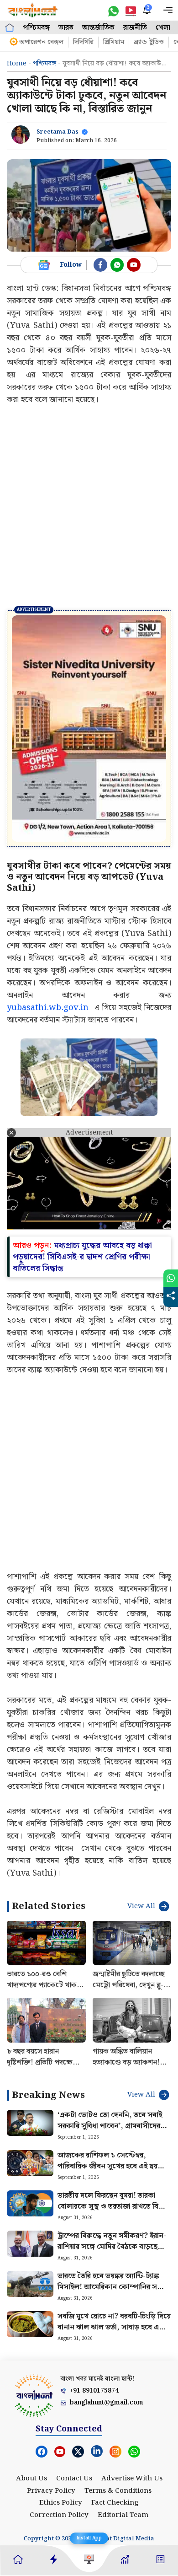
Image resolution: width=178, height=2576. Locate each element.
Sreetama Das (58, 132)
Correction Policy (59, 2444)
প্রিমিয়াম (114, 42)
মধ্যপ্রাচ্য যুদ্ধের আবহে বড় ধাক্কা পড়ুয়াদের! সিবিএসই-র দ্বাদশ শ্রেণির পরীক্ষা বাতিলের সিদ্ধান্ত (82, 1186)
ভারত (66, 28)
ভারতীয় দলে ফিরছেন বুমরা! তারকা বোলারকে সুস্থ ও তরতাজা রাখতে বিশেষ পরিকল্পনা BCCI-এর (114, 2136)
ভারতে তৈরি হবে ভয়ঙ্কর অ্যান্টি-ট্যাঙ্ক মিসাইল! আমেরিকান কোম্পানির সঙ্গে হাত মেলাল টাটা (112, 2216)
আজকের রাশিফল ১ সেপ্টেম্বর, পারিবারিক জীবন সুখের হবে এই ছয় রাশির (107, 2095)
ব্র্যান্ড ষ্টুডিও (149, 42)
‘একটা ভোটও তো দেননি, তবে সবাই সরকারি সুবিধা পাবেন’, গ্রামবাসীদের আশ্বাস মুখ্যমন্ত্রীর (110, 2055)
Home (17, 64)
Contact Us (74, 2408)
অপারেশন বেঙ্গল (41, 42)
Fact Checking (115, 2432)
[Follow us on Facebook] (100, 265)
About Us (31, 2408)
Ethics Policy (61, 2432)
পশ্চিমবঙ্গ (36, 28)
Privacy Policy (51, 2420)
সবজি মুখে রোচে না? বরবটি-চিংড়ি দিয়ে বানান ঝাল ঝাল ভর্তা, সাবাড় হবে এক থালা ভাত (114, 2256)
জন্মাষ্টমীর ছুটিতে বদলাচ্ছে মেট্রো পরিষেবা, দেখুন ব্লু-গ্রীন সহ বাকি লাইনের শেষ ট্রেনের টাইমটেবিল (129, 1920)
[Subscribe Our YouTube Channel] (134, 265)
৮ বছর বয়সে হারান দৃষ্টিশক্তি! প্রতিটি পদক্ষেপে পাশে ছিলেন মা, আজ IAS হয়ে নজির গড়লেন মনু (44, 1997)
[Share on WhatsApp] (171, 1278)
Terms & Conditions (118, 2420)
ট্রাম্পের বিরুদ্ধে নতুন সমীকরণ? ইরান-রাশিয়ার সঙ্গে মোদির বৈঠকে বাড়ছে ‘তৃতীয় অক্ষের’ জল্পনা (112, 2176)
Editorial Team (123, 2444)
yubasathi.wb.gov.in (48, 937)
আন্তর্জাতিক (98, 28)
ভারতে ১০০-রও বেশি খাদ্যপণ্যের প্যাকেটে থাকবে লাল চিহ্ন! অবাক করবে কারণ (45, 1920)
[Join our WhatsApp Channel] (117, 265)
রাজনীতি (135, 28)
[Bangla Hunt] (33, 10)
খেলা (163, 28)
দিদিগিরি (83, 42)
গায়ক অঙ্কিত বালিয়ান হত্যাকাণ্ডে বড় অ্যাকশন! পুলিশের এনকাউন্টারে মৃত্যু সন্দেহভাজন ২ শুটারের (130, 1997)
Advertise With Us (132, 2408)
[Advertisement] (89, 507)
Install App (89, 2538)
